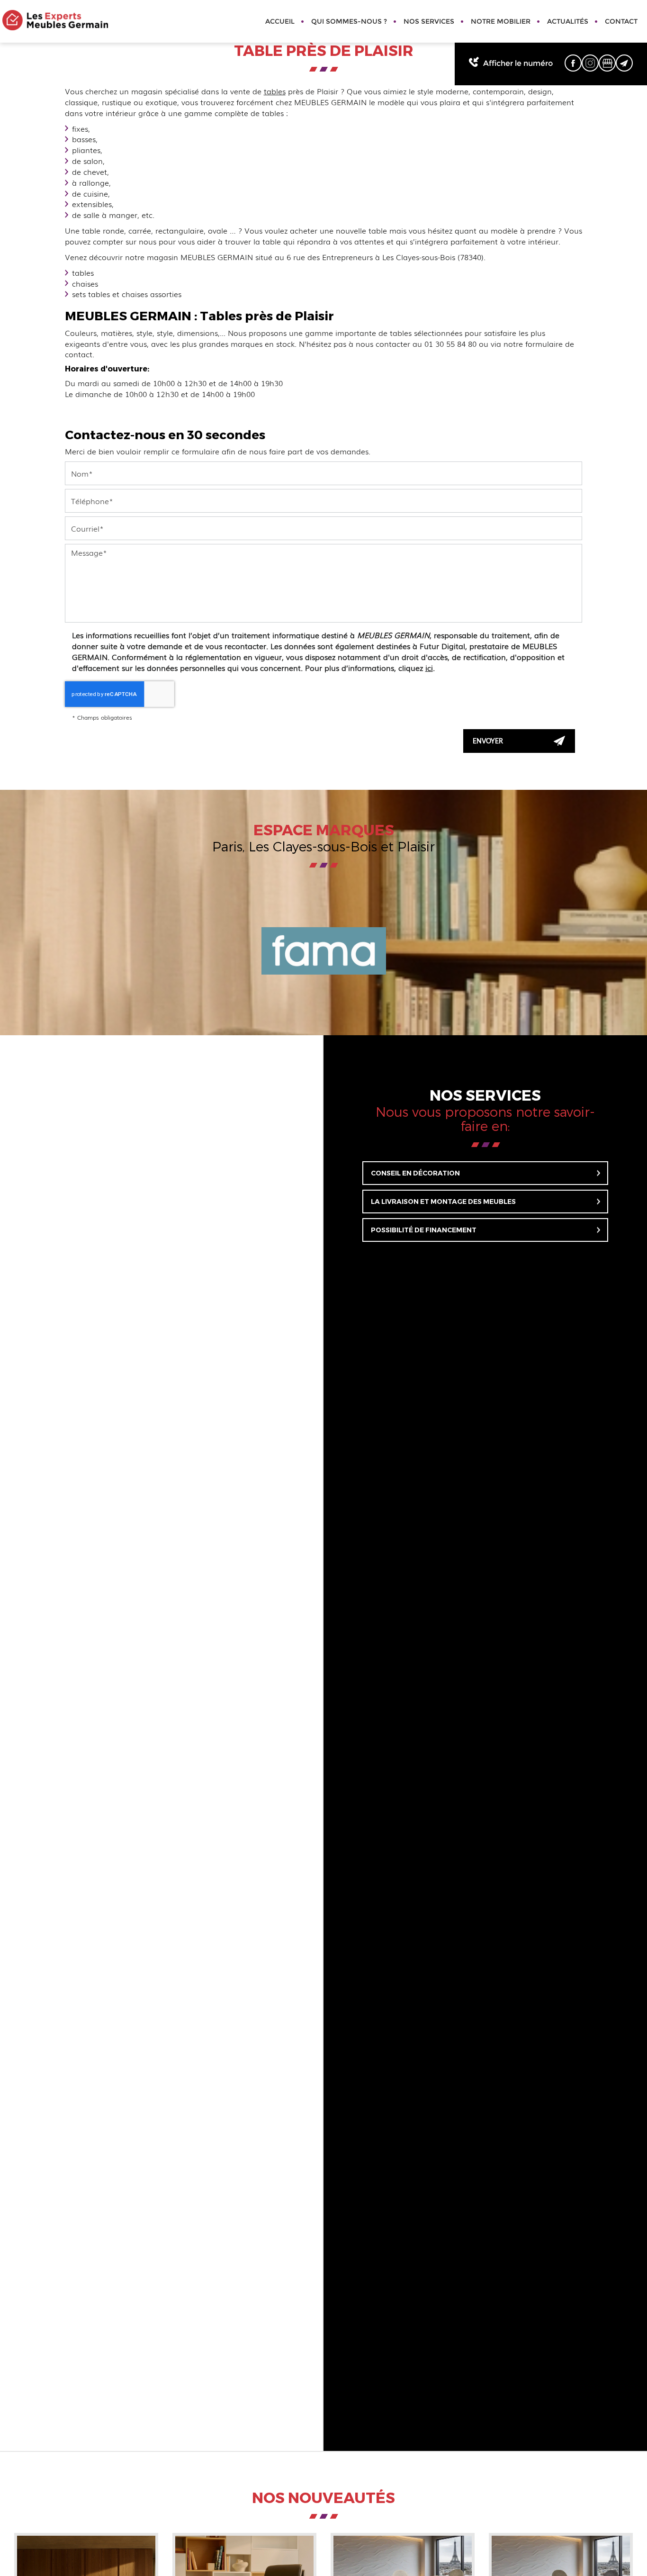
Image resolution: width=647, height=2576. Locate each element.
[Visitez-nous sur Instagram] (590, 63)
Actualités (568, 21)
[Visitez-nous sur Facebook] (573, 63)
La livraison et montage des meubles (443, 1202)
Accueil (280, 21)
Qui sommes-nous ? (349, 21)
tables (275, 91)
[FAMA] (323, 951)
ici (429, 668)
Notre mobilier (501, 21)
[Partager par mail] (624, 63)
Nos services (429, 21)
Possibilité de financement (424, 1230)
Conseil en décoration (415, 1173)
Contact (621, 21)
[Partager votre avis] (607, 63)
